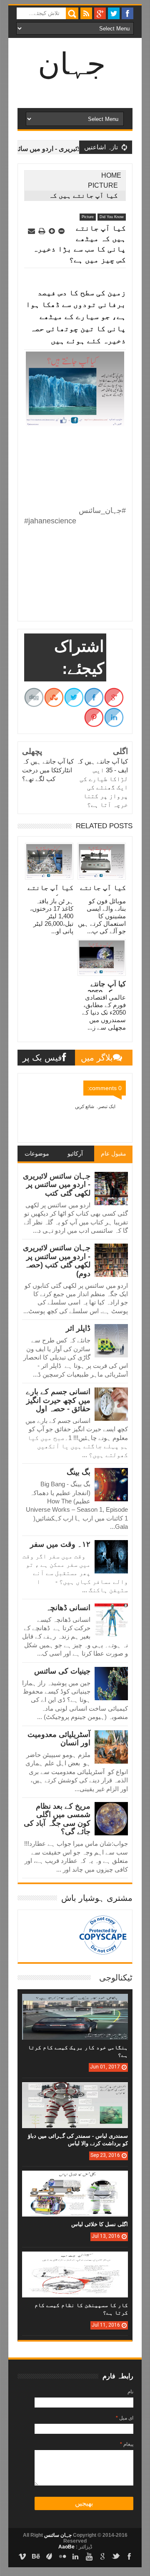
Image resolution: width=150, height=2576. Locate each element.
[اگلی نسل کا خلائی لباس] (75, 2179)
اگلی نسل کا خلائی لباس (100, 2224)
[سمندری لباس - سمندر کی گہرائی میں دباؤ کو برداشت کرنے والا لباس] (75, 2091)
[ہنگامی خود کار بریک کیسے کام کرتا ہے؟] (75, 2002)
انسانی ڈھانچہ (68, 1608)
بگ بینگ (79, 1472)
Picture (103, 185)
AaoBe (66, 2547)
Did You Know (112, 217)
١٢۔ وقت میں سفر (60, 1544)
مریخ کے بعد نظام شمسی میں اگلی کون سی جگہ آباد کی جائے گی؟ (57, 1819)
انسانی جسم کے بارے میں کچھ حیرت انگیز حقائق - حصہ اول (58, 1400)
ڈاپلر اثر (78, 1328)
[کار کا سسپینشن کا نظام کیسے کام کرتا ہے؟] (75, 2260)
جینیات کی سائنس (62, 1671)
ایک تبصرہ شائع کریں (95, 1106)
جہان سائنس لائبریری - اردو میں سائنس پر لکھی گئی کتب (57, 1185)
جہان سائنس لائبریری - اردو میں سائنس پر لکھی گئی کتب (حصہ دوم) (57, 1260)
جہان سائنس (57, 2535)
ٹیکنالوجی (116, 1978)
